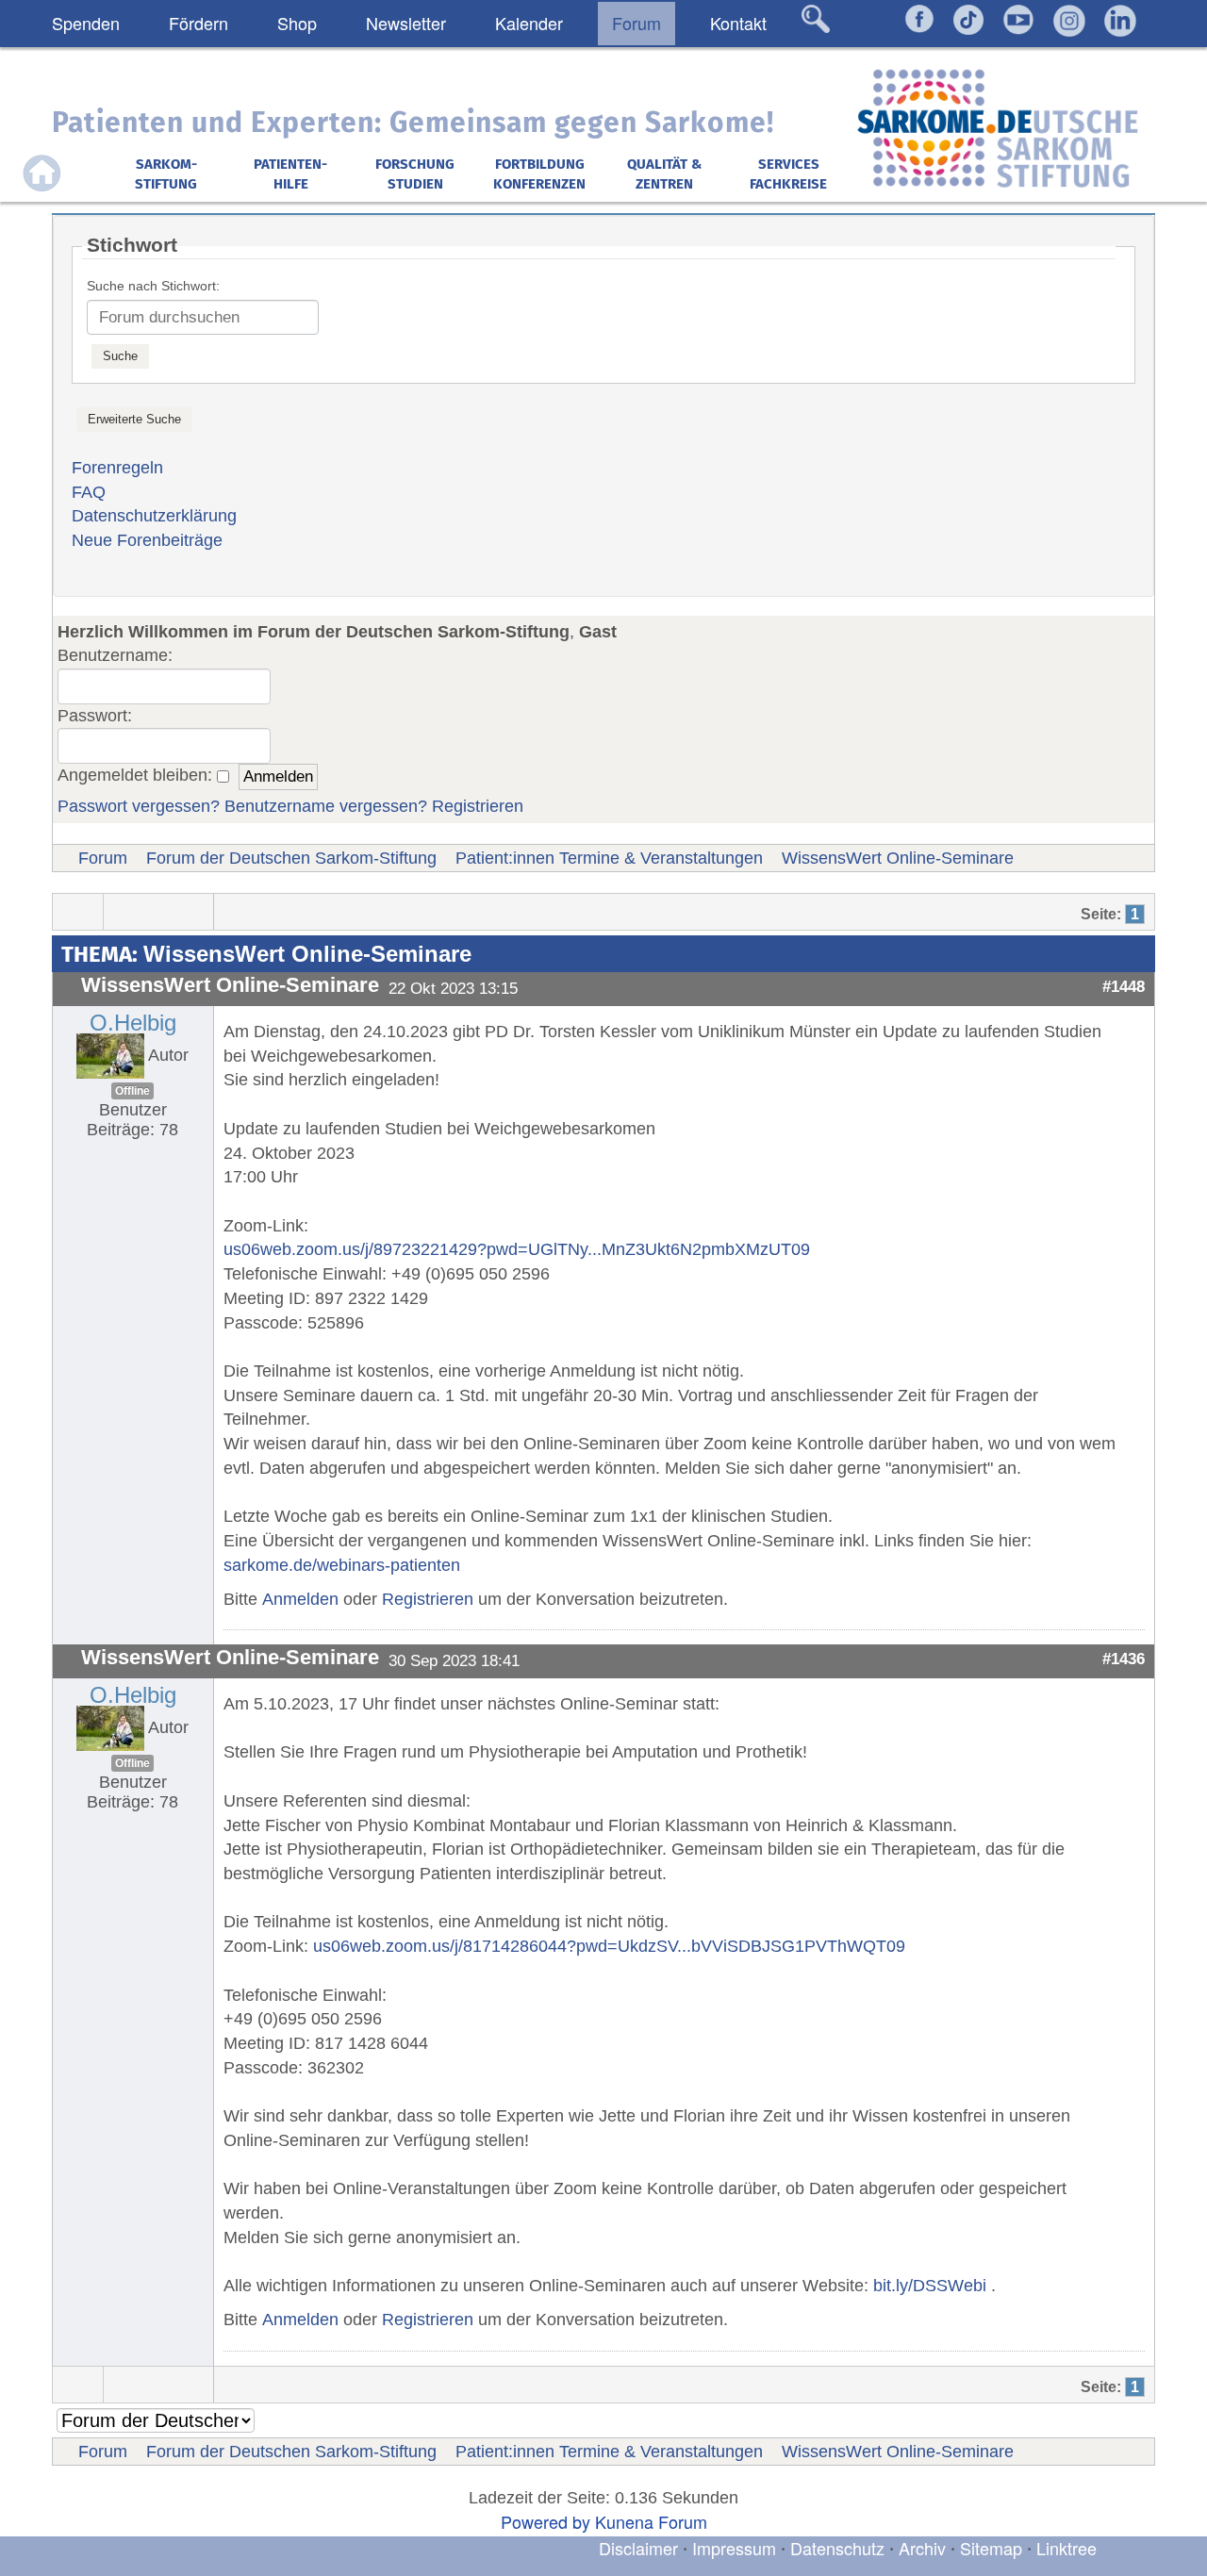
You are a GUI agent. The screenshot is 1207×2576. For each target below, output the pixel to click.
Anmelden (300, 1599)
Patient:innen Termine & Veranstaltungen (609, 858)
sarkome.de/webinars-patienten (342, 1565)
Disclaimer (638, 2548)
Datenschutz (840, 2548)
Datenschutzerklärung (154, 516)
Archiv (922, 2548)
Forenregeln (117, 468)
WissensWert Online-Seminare (898, 858)
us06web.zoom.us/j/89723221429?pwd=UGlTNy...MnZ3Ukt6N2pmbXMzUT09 (517, 1249)
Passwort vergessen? (139, 806)
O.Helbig (133, 1023)
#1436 (1124, 1659)
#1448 (1124, 986)
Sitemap (991, 2548)
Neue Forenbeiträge (147, 540)
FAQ (89, 492)
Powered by (546, 2521)
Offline (132, 1091)
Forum (103, 858)
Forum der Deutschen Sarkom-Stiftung (291, 858)
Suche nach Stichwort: (153, 286)
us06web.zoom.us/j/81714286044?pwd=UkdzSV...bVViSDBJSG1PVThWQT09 (609, 1946)
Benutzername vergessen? (326, 806)
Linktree (1066, 2548)
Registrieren (478, 806)
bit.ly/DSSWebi (930, 2286)
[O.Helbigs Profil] (110, 1055)
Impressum (734, 2548)
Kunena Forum (651, 2521)
